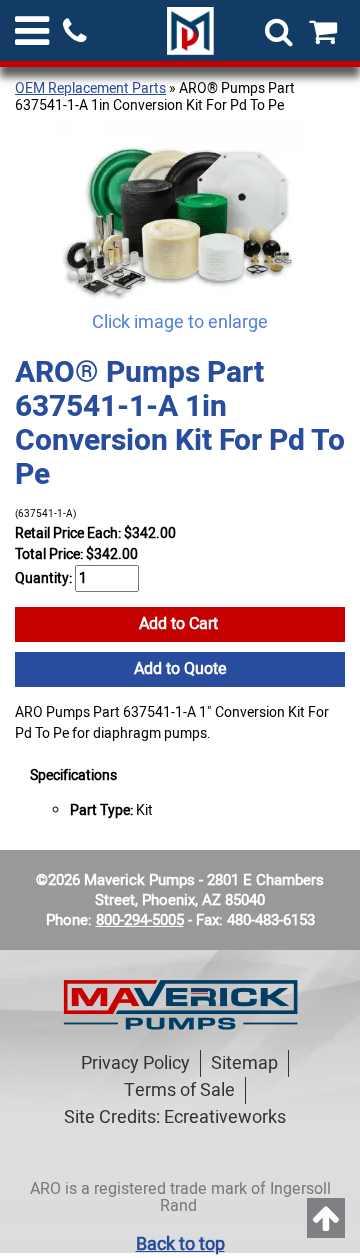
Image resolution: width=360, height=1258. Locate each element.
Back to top (180, 1244)
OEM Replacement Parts (90, 88)
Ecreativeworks (225, 1117)
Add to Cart (180, 624)
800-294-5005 (140, 920)
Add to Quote (180, 669)
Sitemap (244, 1063)
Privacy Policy (135, 1063)
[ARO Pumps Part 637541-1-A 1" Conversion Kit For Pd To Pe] (180, 214)
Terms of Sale (179, 1090)
